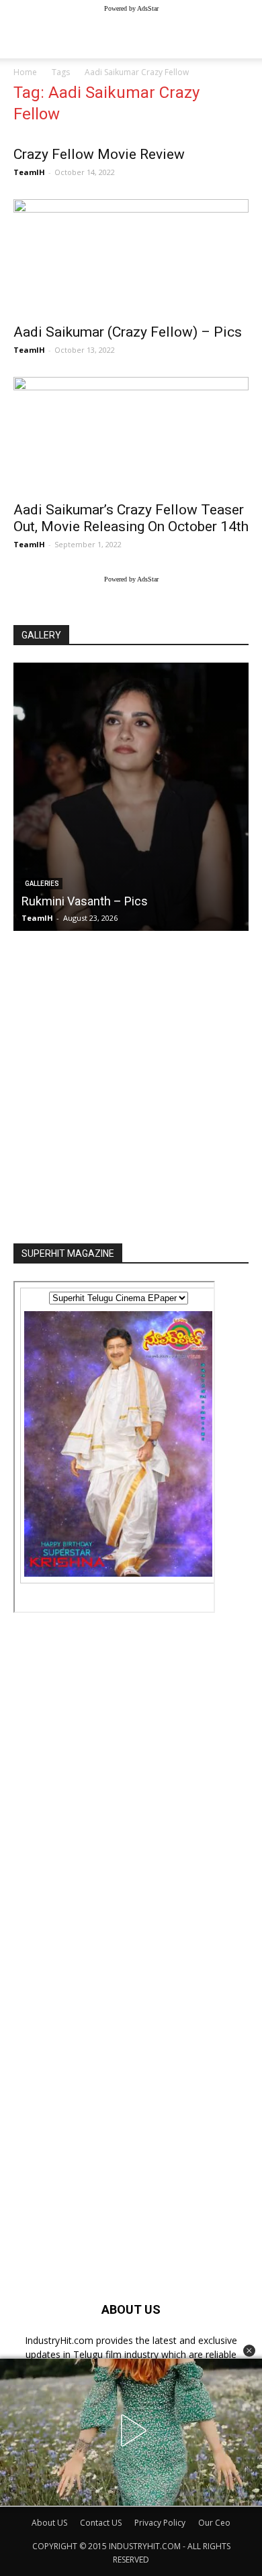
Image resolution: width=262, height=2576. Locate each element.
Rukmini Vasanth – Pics (85, 901)
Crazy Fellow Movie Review (99, 154)
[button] (249, 2351)
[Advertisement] (131, 1083)
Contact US (101, 2523)
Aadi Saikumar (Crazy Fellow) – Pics (128, 332)
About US (49, 2523)
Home (25, 72)
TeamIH (29, 172)
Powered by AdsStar (131, 8)
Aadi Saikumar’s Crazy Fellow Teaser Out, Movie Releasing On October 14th (131, 518)
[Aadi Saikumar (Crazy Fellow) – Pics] (131, 257)
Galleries (42, 884)
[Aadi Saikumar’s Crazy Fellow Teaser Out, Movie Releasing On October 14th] (131, 435)
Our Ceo (214, 2523)
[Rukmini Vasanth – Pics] (131, 797)
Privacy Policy (160, 2523)
